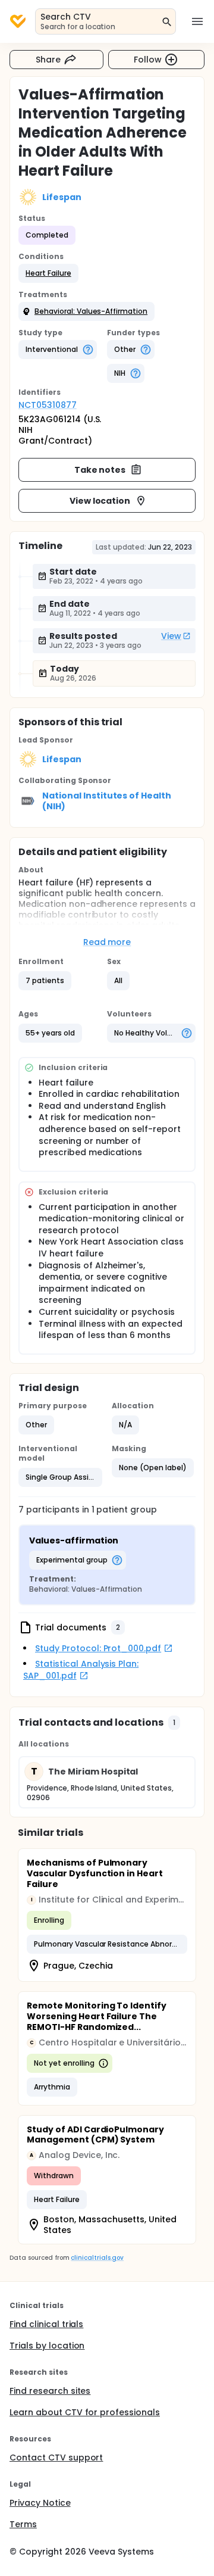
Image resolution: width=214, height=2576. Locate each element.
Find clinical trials (46, 2324)
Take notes (100, 470)
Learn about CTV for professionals (85, 2412)
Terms (23, 2524)
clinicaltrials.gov (97, 2258)
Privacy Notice (40, 2503)
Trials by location (47, 2346)
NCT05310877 (48, 405)
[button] (48, 273)
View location (100, 501)
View (171, 636)
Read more (107, 942)
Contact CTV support (56, 2458)
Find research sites (50, 2391)
